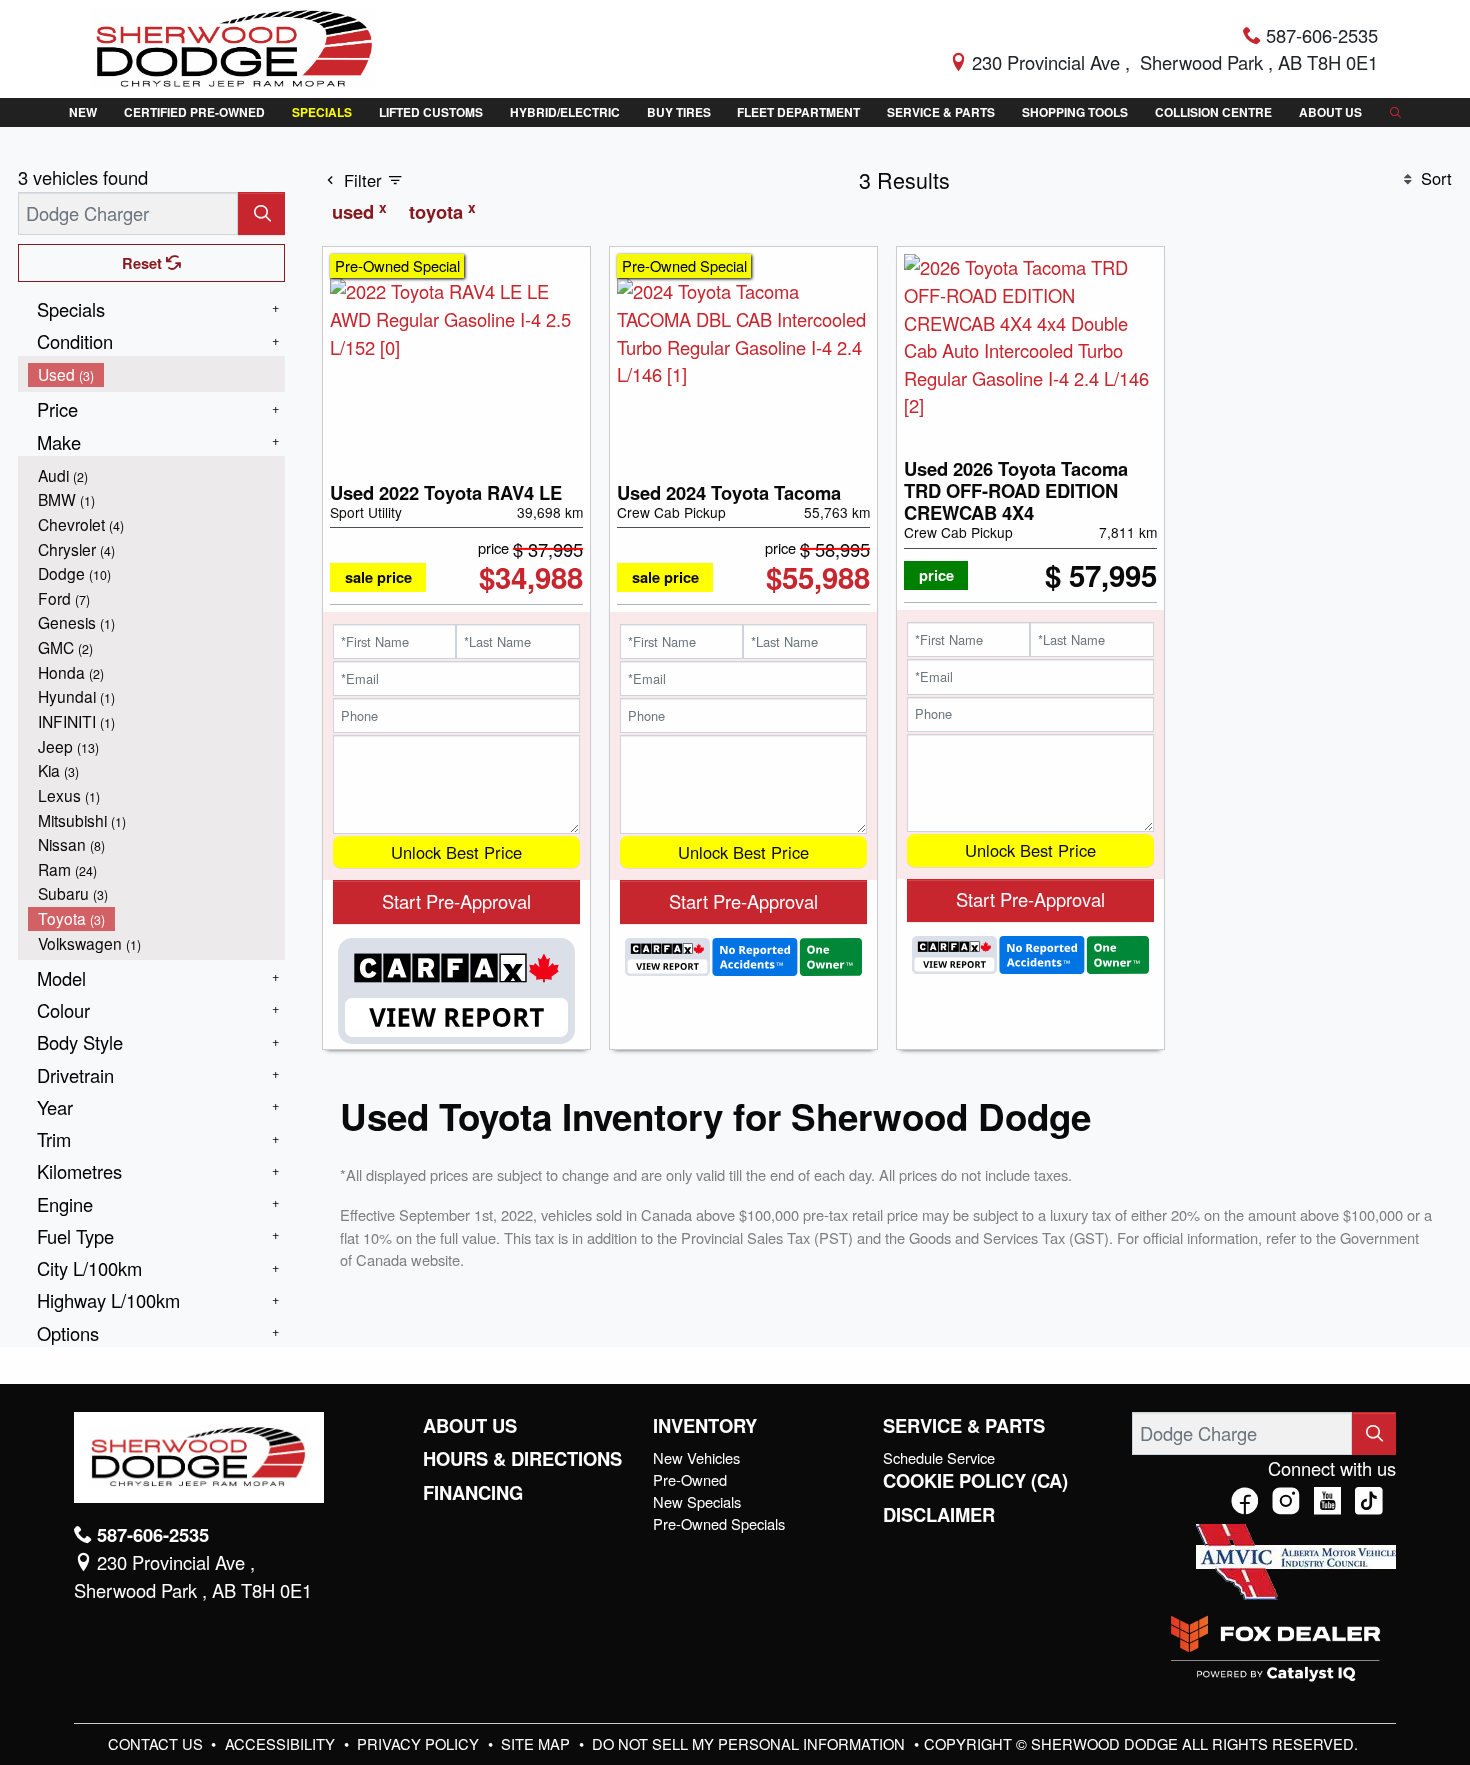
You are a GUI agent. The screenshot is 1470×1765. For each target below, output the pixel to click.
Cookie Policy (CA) (975, 1481)
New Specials (697, 1501)
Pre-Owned (690, 1479)
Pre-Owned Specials (719, 1523)
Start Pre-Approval (456, 901)
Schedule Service (939, 1457)
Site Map (537, 1743)
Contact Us (157, 1743)
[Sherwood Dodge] (234, 46)
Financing (473, 1493)
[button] (82, 112)
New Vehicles (696, 1457)
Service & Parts (964, 1426)
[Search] (261, 213)
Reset (144, 263)
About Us (470, 1426)
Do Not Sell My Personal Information (750, 1743)
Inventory (705, 1426)
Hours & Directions (522, 1459)
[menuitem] (157, 374)
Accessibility (282, 1743)
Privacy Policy (420, 1743)
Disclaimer (939, 1515)
